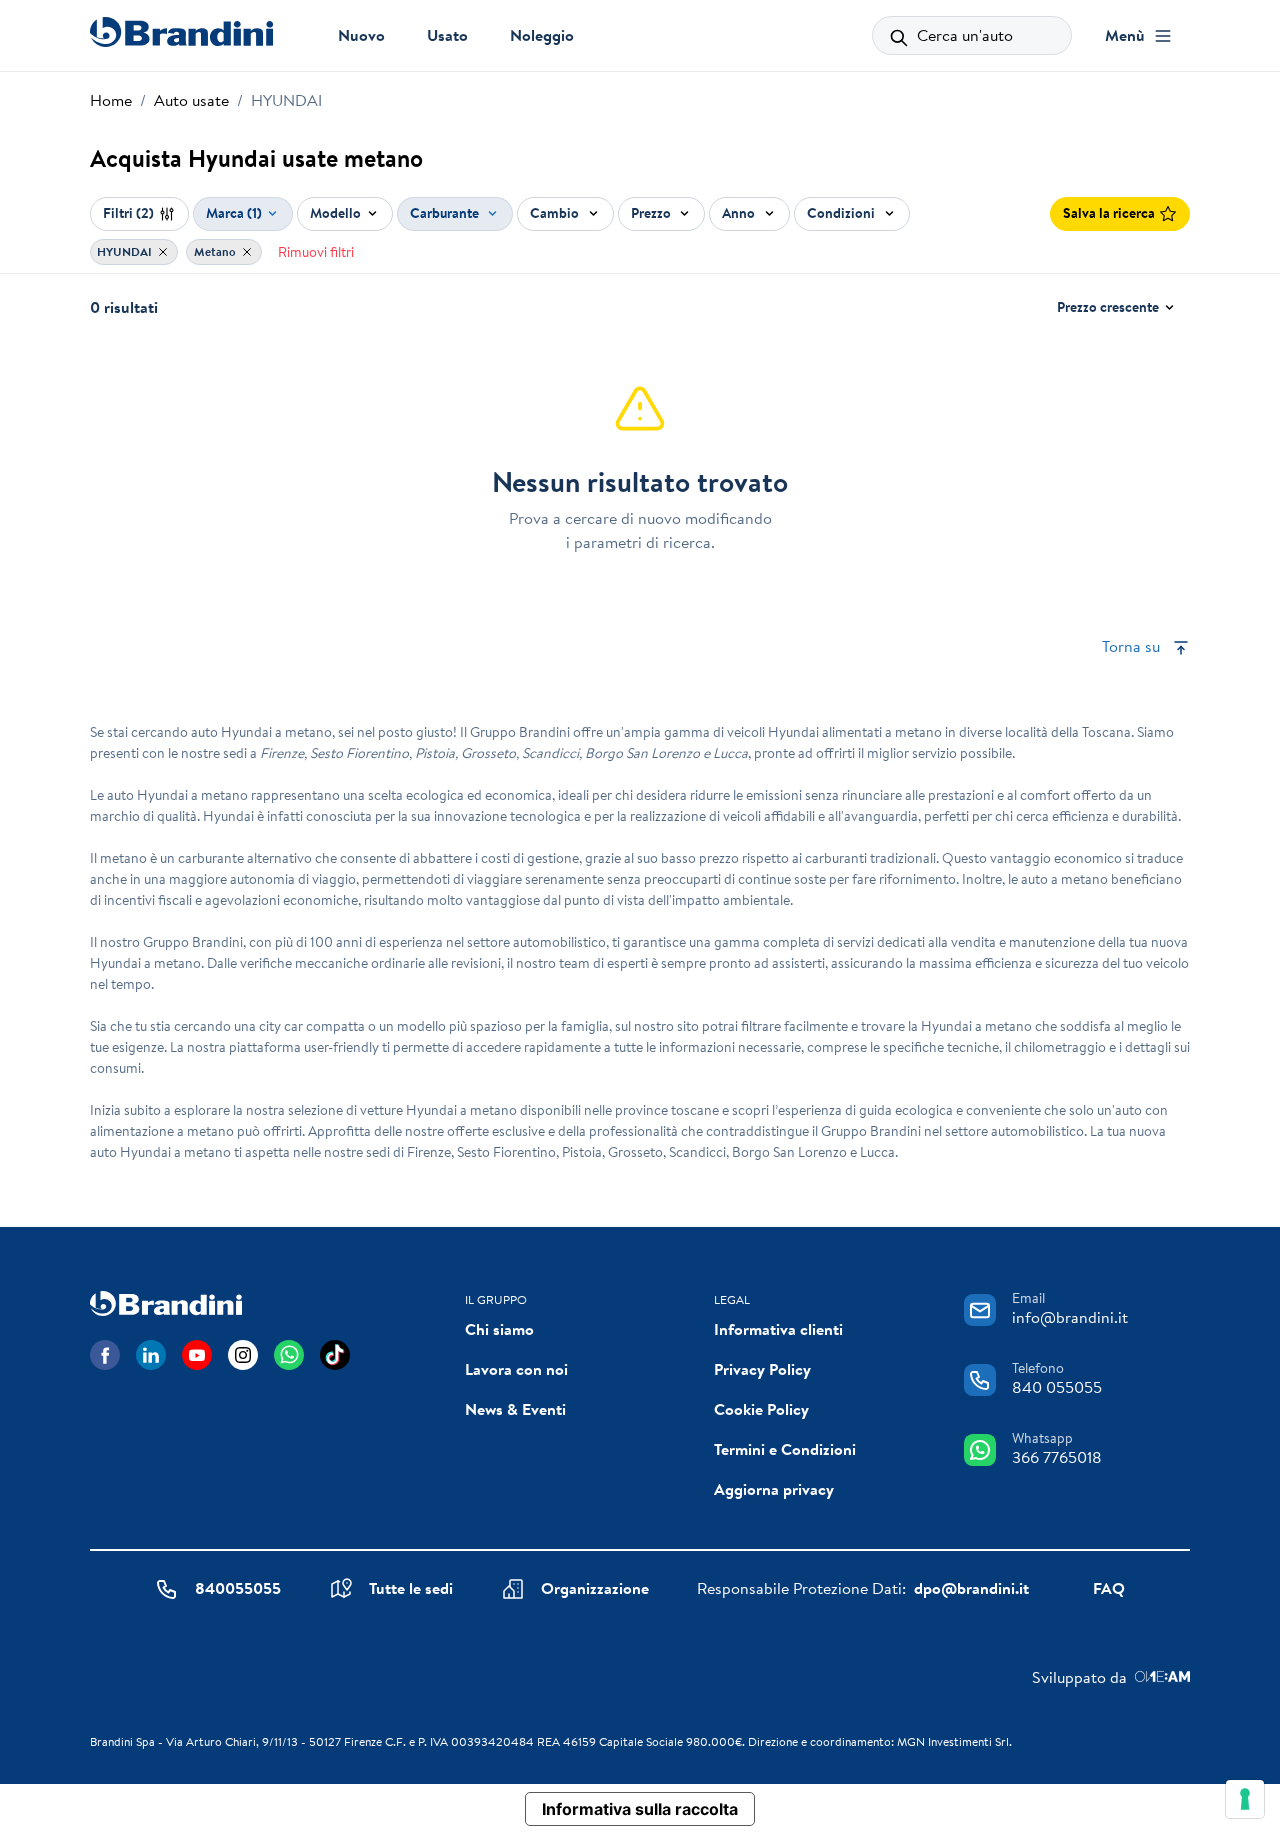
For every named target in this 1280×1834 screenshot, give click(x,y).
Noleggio (542, 35)
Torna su (1133, 646)
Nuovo (361, 35)
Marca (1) (234, 213)
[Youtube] (197, 1355)
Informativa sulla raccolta (640, 1809)
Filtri (128, 213)
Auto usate (191, 100)
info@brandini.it (1070, 1317)
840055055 (238, 1588)
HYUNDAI (126, 251)
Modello (335, 213)
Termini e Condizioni (785, 1449)
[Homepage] (181, 32)
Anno (740, 213)
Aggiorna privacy (774, 1489)
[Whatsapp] (289, 1355)
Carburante (446, 213)
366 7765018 (1057, 1457)
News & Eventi (515, 1409)
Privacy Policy (762, 1369)
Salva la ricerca (1109, 213)
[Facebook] (105, 1355)
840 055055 (1057, 1387)
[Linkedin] (151, 1355)
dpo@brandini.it (971, 1588)
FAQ (1109, 1588)
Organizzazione (595, 1588)
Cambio (556, 213)
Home (111, 100)
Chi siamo (499, 1329)
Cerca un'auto (963, 35)
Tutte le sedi (411, 1588)
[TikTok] (335, 1355)
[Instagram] (243, 1355)
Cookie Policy (761, 1409)
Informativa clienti (778, 1329)
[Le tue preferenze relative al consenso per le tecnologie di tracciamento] (1245, 1799)
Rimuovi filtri (316, 252)
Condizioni (842, 213)
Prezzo (652, 213)
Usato (447, 35)
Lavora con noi (516, 1369)
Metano (216, 251)
